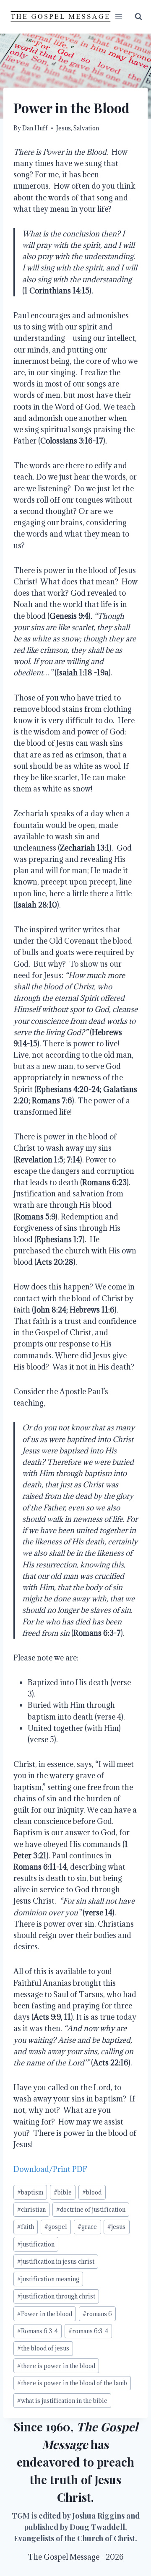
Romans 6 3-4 (38, 2331)
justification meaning (48, 2279)
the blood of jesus (43, 2348)
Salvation (86, 128)
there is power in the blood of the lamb (72, 2383)
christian (31, 2209)
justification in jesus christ (56, 2261)
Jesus (64, 128)
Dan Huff (35, 128)
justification (36, 2244)
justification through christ (56, 2296)
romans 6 (97, 2314)
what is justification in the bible (62, 2401)
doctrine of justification (91, 2209)
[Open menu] (119, 17)
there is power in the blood (56, 2366)
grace (87, 2227)
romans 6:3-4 (88, 2331)
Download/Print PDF (50, 2169)
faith (26, 2227)
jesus (116, 2227)
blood (92, 2192)
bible (63, 2192)
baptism (30, 2192)
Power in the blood (45, 2314)
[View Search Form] (138, 17)
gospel (56, 2227)
